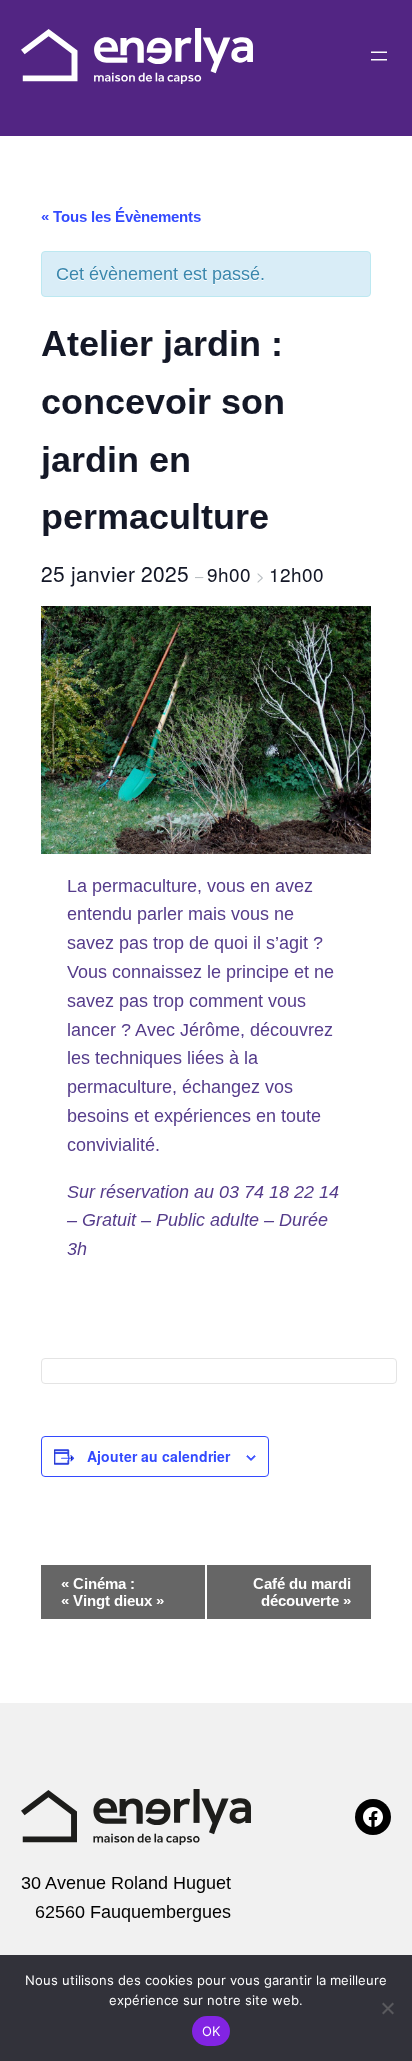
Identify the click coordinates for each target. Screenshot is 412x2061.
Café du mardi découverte (302, 1592)
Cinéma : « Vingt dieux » (112, 1592)
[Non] (387, 2008)
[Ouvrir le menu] (379, 56)
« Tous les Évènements (121, 216)
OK (211, 2031)
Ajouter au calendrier (158, 1456)
